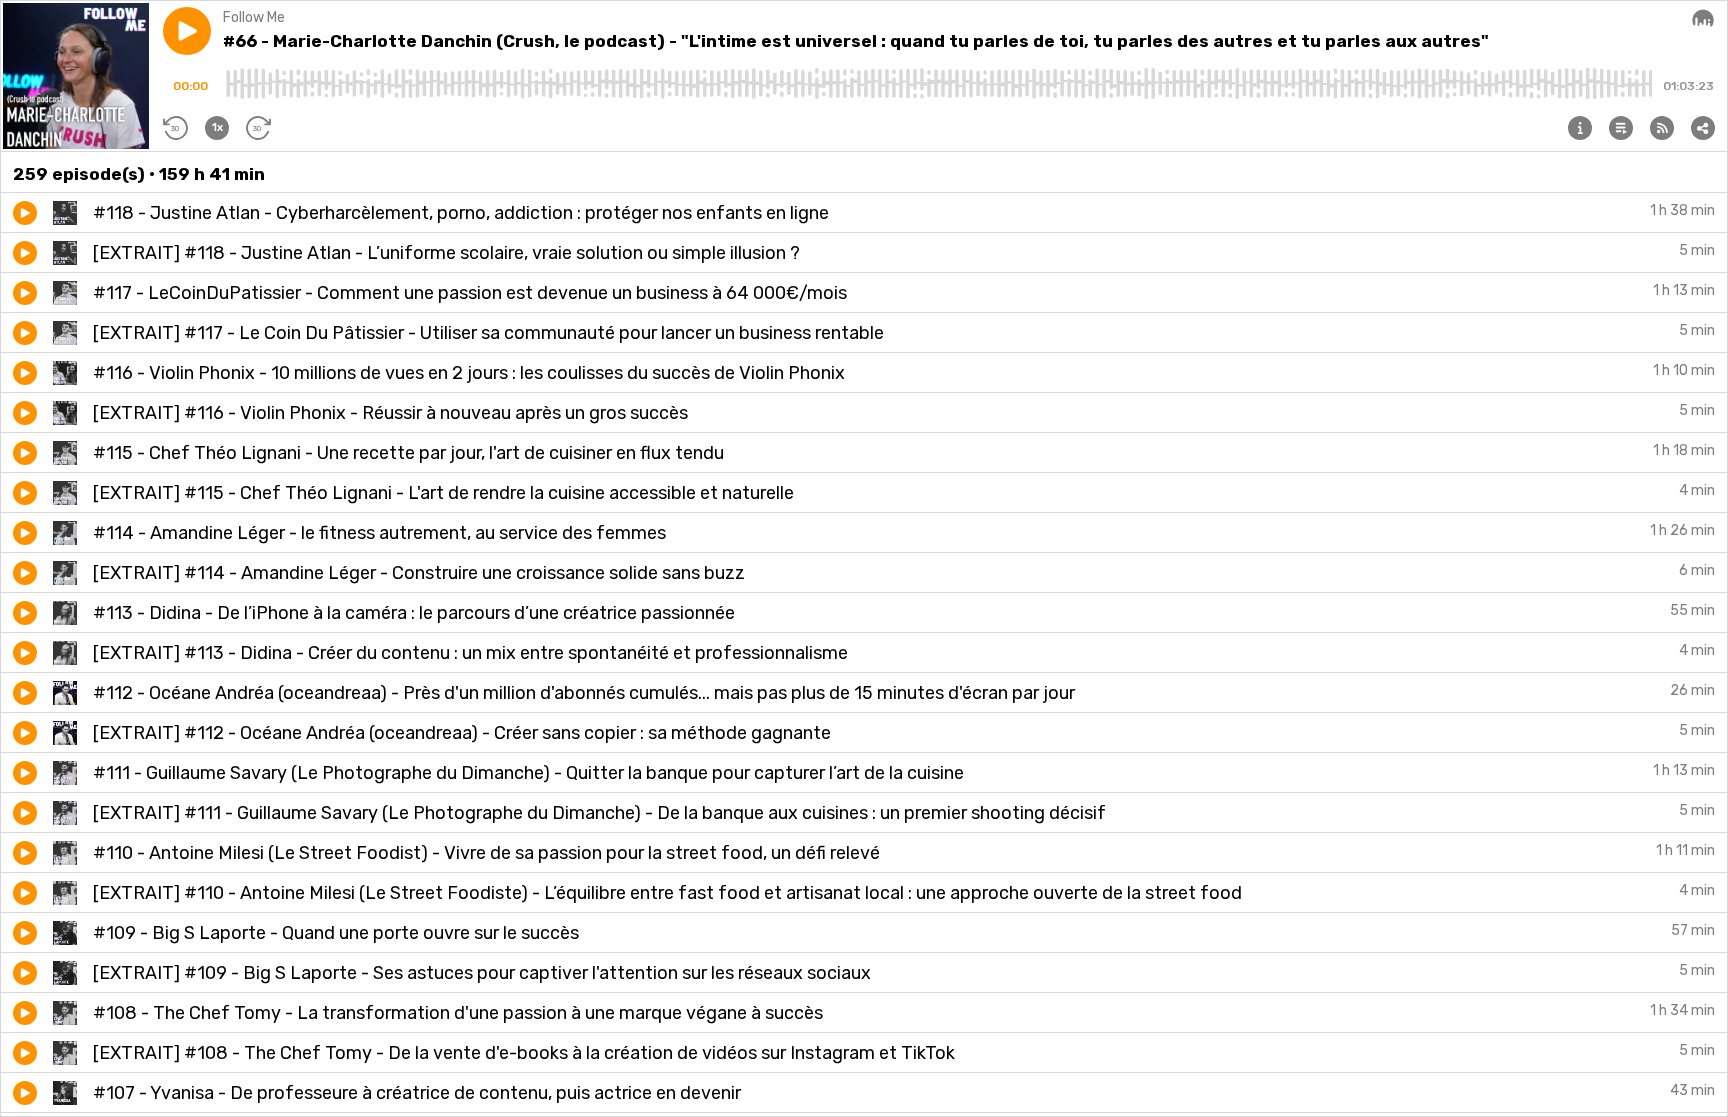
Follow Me (254, 17)
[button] (187, 31)
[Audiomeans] (1703, 19)
